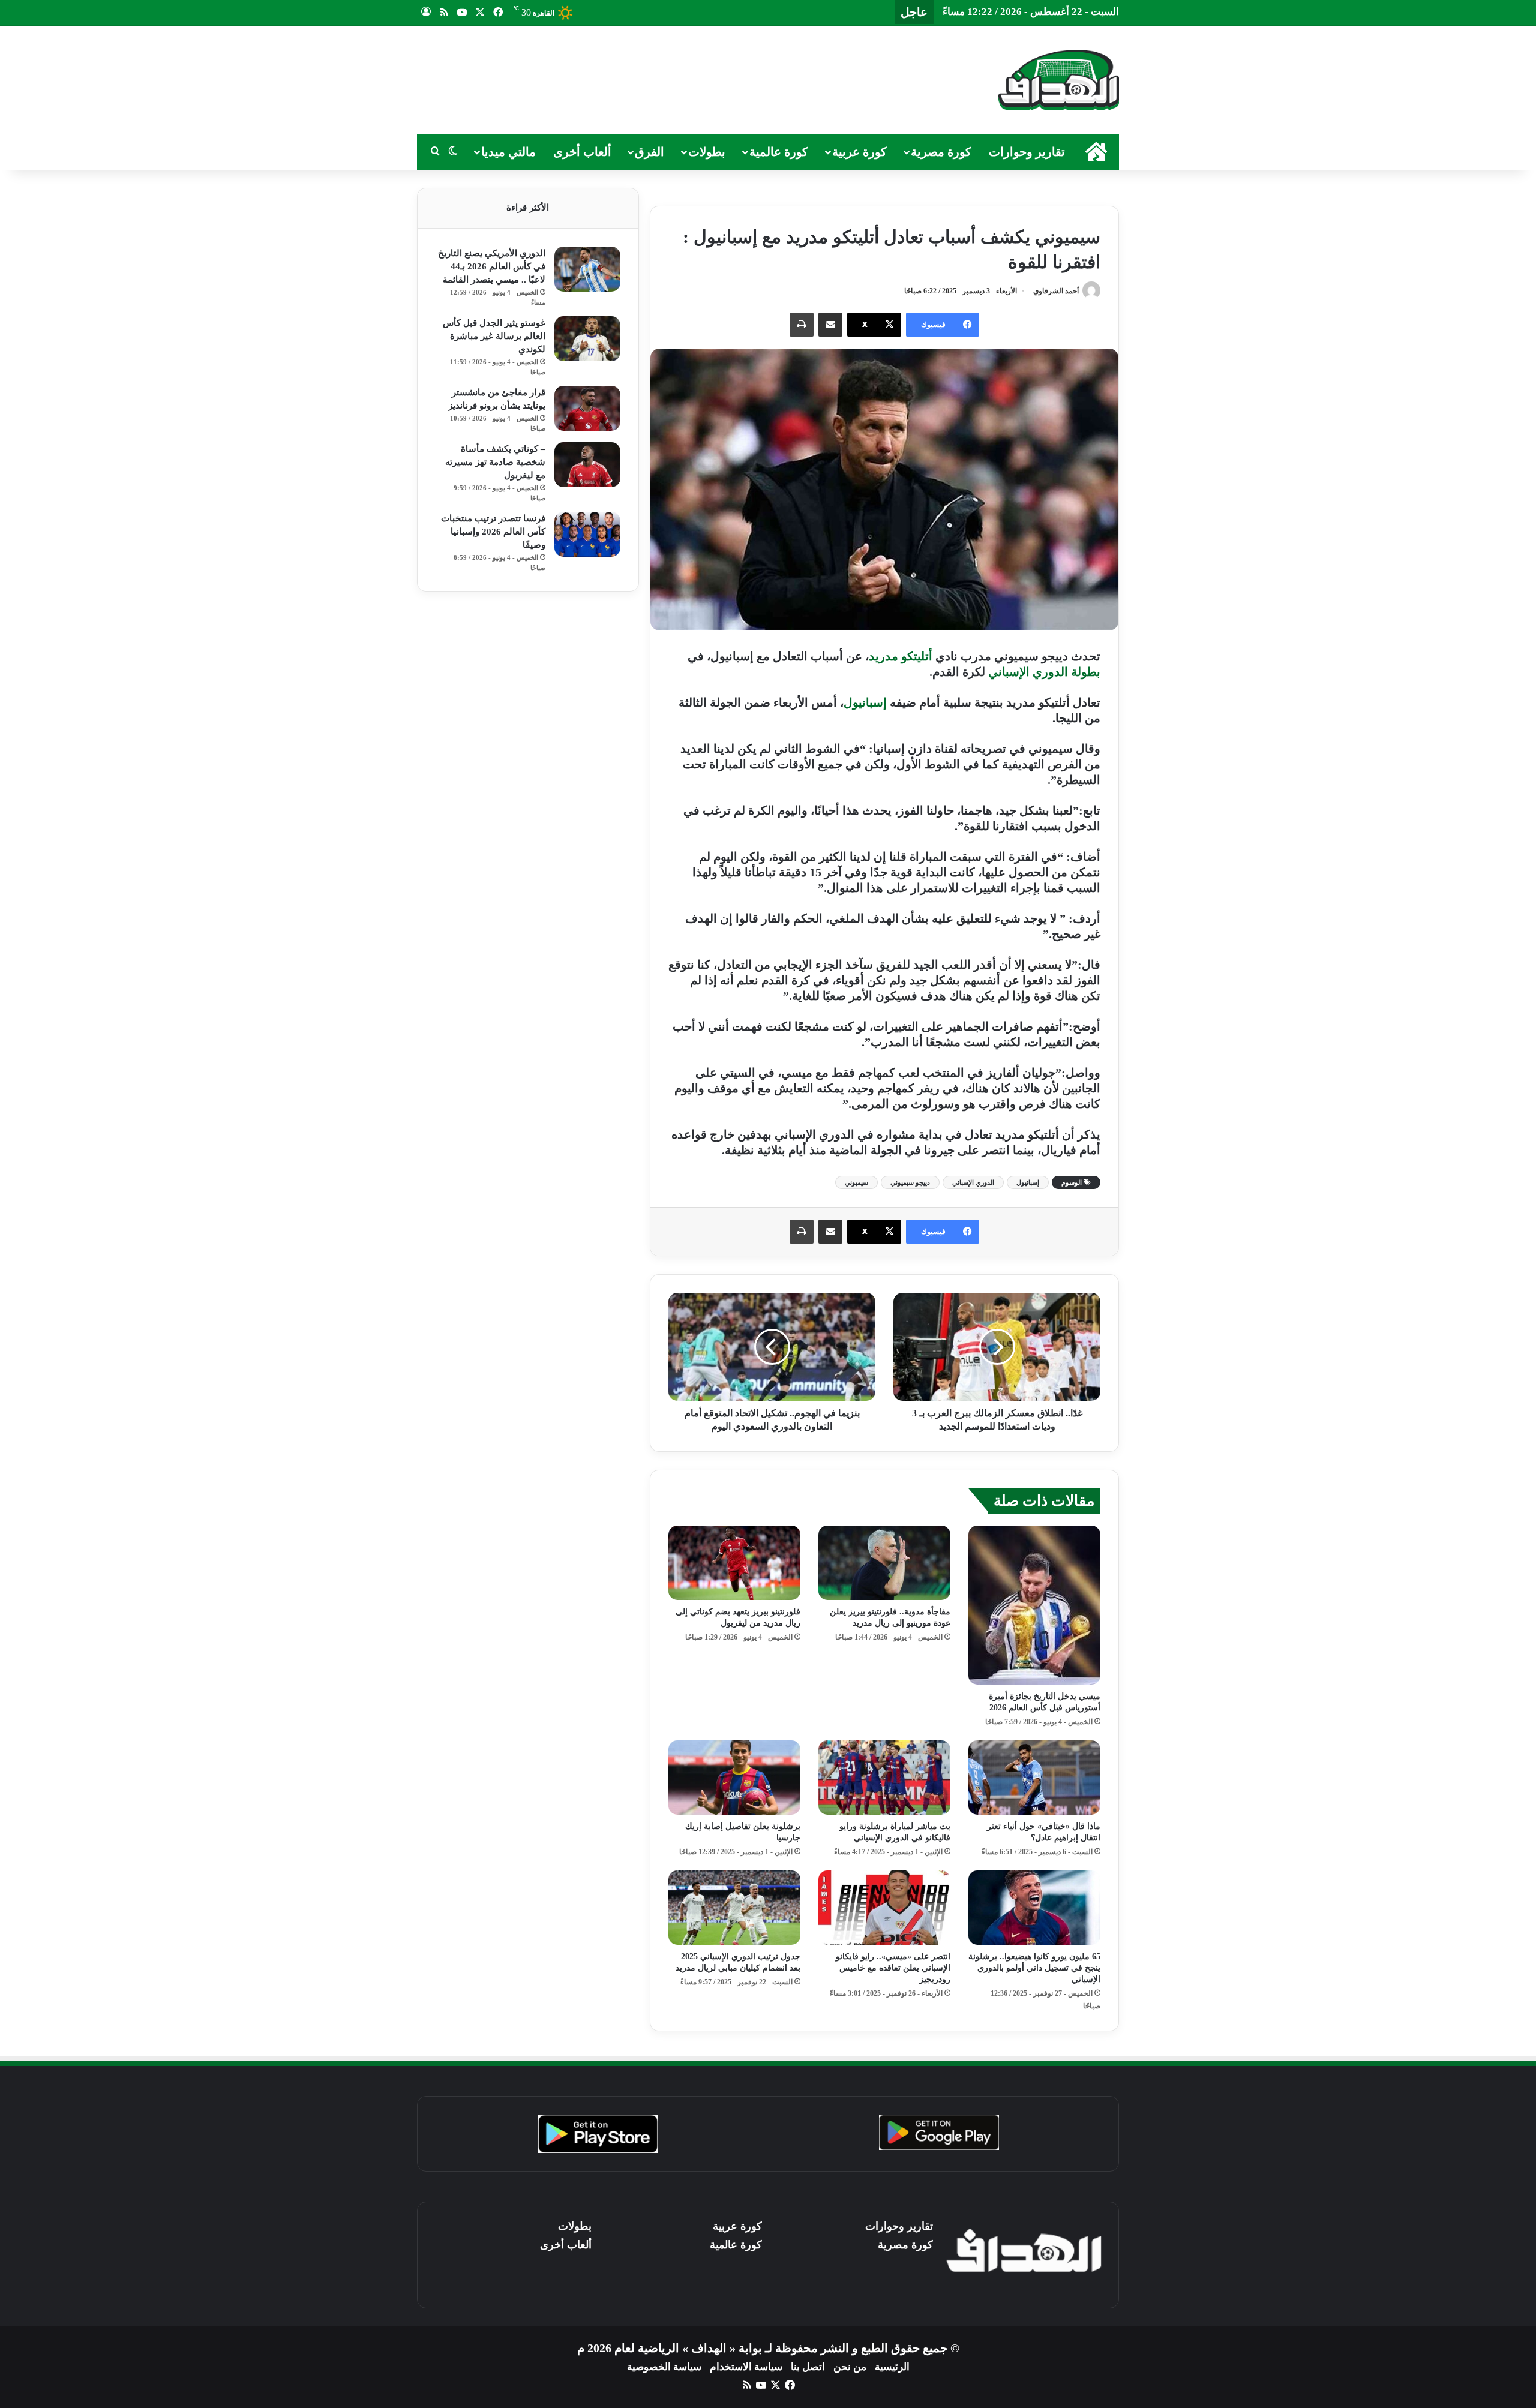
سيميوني (856, 1182)
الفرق (649, 152)
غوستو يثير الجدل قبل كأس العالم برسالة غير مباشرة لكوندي (494, 336)
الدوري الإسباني (973, 1182)
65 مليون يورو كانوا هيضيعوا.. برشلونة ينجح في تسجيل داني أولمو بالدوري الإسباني (1034, 1968)
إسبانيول (865, 702)
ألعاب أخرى (582, 152)
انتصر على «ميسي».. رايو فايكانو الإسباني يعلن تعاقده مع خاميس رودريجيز (893, 1968)
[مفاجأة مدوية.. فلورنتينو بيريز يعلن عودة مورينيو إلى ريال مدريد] (884, 1563)
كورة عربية (859, 152)
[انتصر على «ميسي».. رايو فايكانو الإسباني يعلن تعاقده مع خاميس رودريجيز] (884, 1908)
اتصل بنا (808, 2367)
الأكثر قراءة (528, 208)
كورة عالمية (779, 152)
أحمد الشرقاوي (1056, 291)
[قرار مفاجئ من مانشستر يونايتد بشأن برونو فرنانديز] (587, 408)
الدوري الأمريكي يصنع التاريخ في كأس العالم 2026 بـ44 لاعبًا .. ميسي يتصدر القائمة (492, 266)
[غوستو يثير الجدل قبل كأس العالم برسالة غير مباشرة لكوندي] (587, 339)
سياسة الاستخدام (746, 2367)
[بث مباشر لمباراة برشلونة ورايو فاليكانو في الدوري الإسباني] (884, 1778)
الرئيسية (892, 2367)
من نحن (850, 2367)
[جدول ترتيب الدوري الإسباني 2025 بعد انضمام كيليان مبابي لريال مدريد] (734, 1908)
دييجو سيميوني (910, 1182)
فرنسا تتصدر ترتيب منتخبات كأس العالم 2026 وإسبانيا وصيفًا (493, 532)
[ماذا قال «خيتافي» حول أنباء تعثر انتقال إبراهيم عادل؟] (1034, 1778)
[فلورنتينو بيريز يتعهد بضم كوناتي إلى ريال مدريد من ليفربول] (734, 1563)
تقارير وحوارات (1027, 152)
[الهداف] (1058, 80)
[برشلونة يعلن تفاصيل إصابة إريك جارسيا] (734, 1778)
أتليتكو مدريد (901, 656)
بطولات (707, 152)
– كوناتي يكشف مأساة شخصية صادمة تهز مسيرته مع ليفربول (495, 462)
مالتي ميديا (508, 152)
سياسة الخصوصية (664, 2367)
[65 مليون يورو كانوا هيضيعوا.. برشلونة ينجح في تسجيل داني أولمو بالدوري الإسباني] (1034, 1908)
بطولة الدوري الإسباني (1044, 672)
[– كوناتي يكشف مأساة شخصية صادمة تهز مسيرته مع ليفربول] (587, 465)
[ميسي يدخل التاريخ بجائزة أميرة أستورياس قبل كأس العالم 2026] (1034, 1605)
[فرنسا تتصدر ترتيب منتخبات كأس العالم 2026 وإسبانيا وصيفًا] (587, 534)
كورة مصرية (941, 152)
